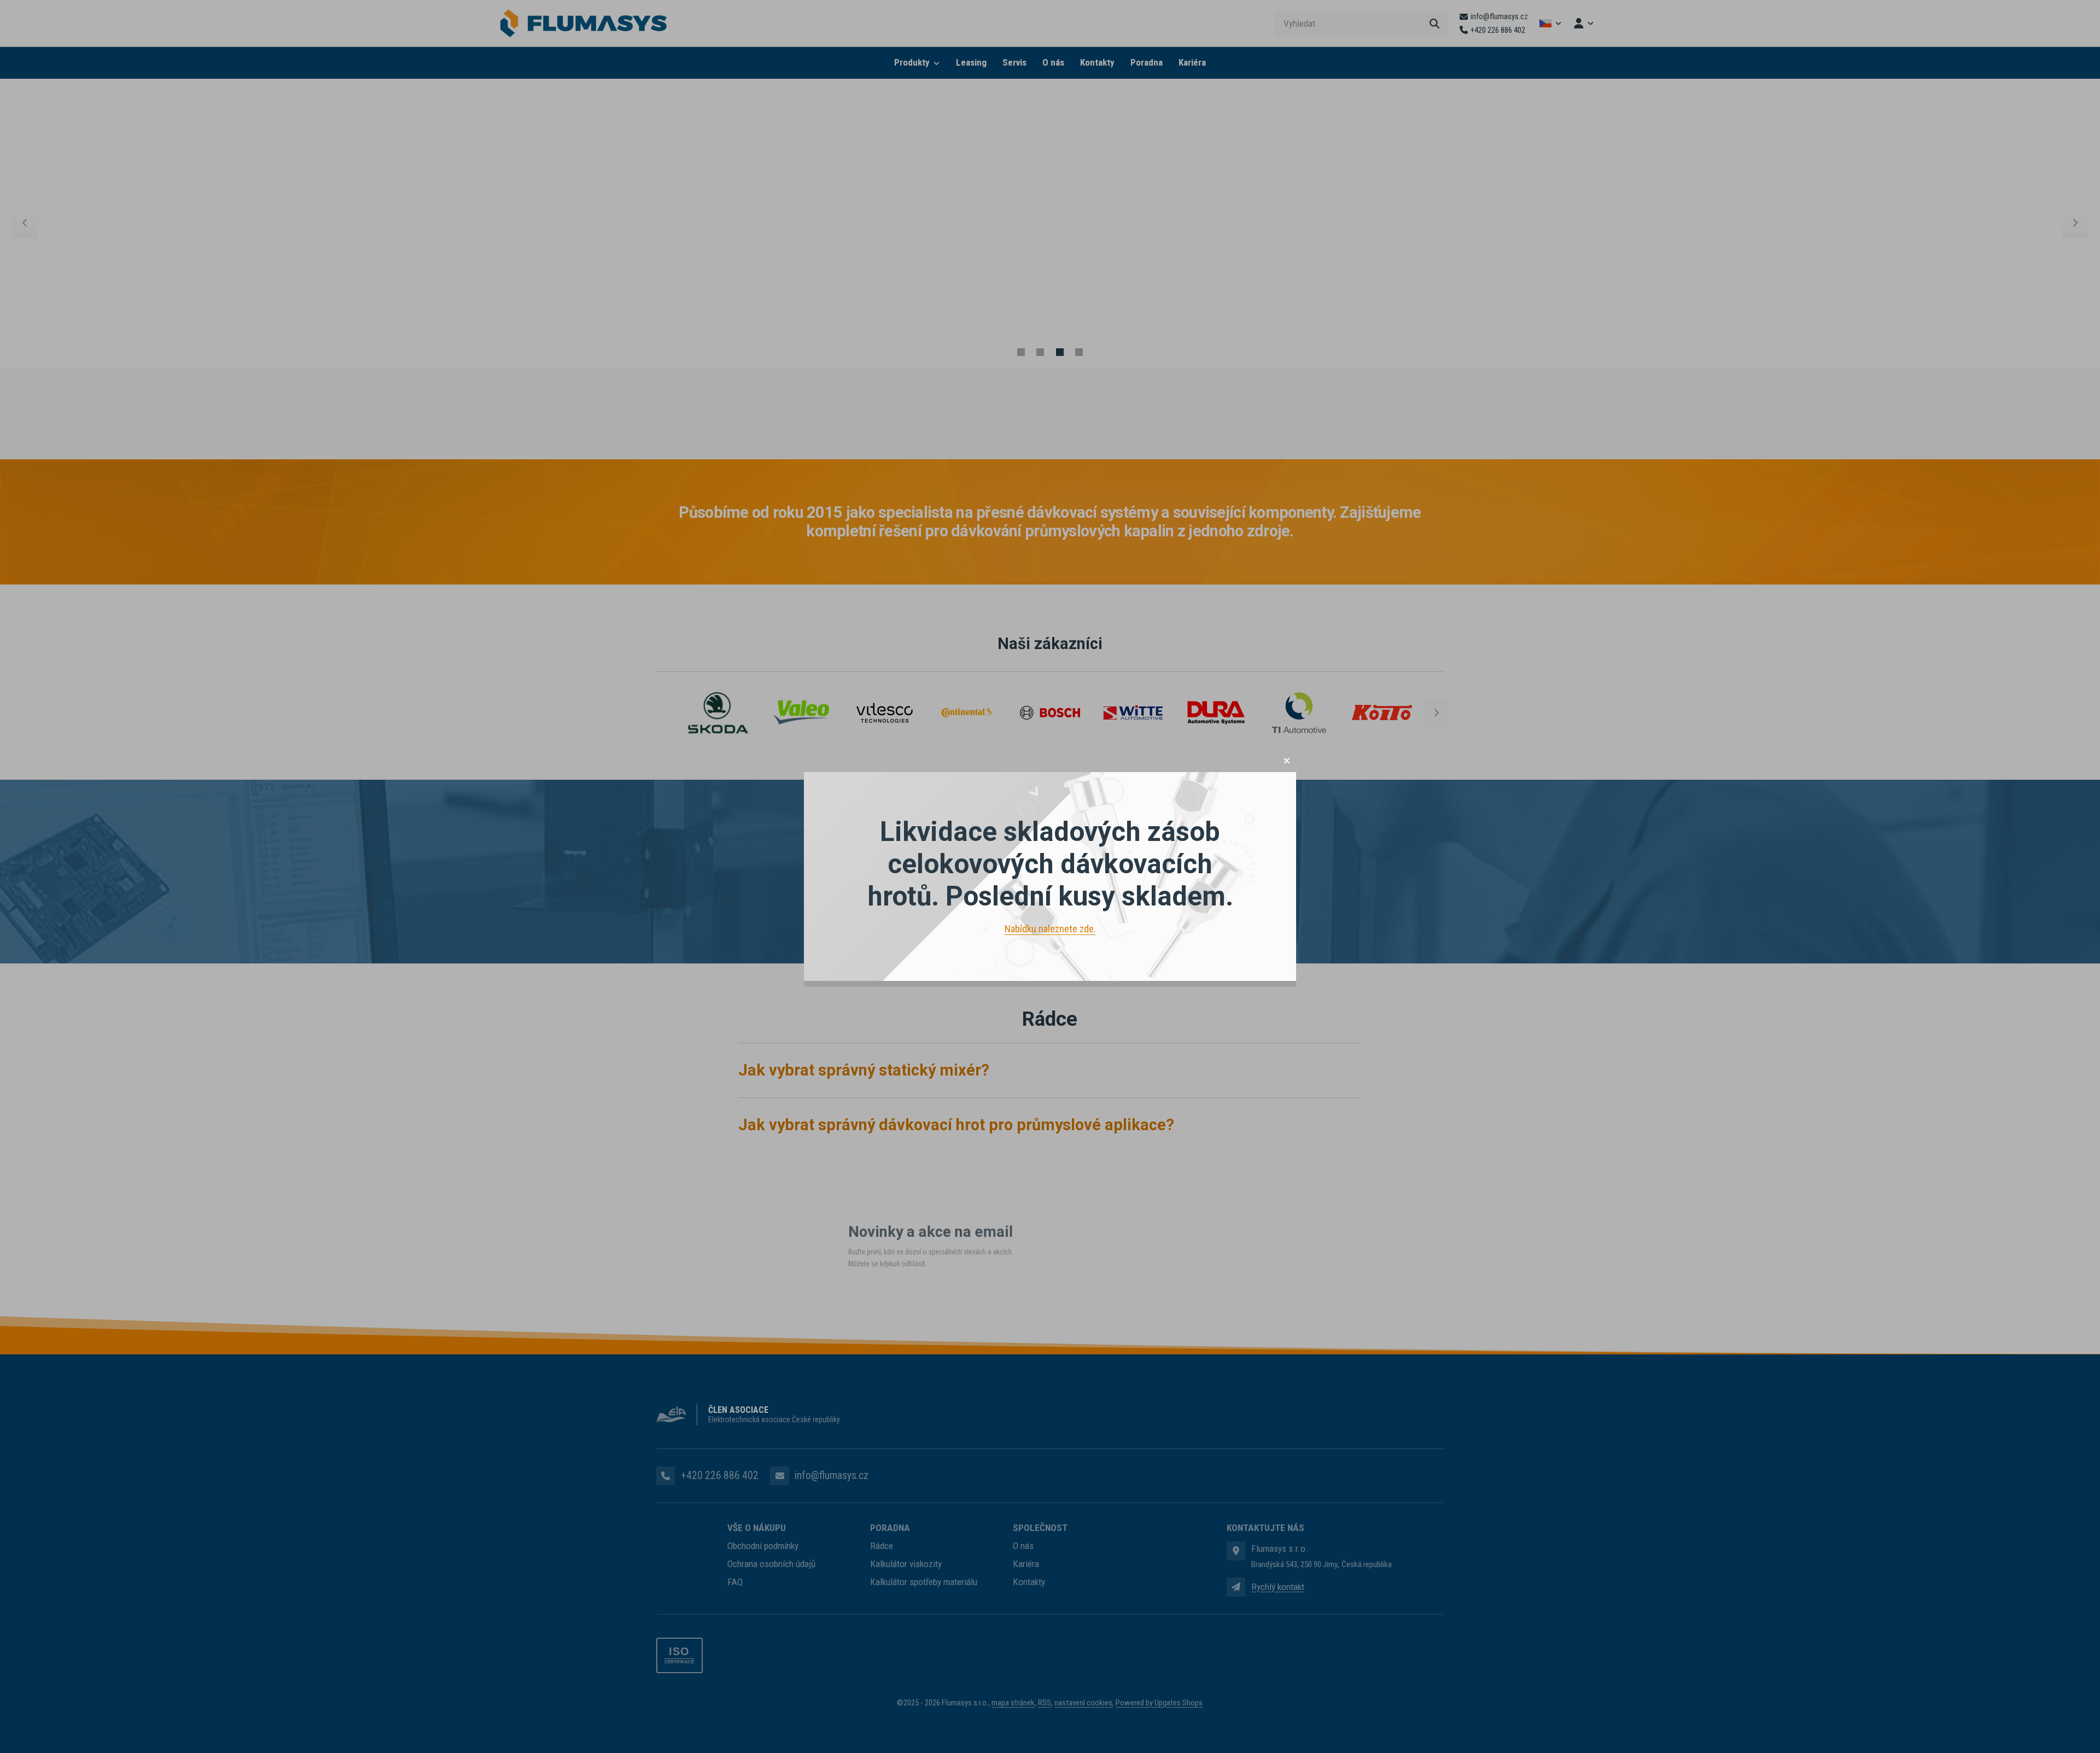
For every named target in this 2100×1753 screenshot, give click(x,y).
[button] (1287, 761)
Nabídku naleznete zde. (1050, 929)
